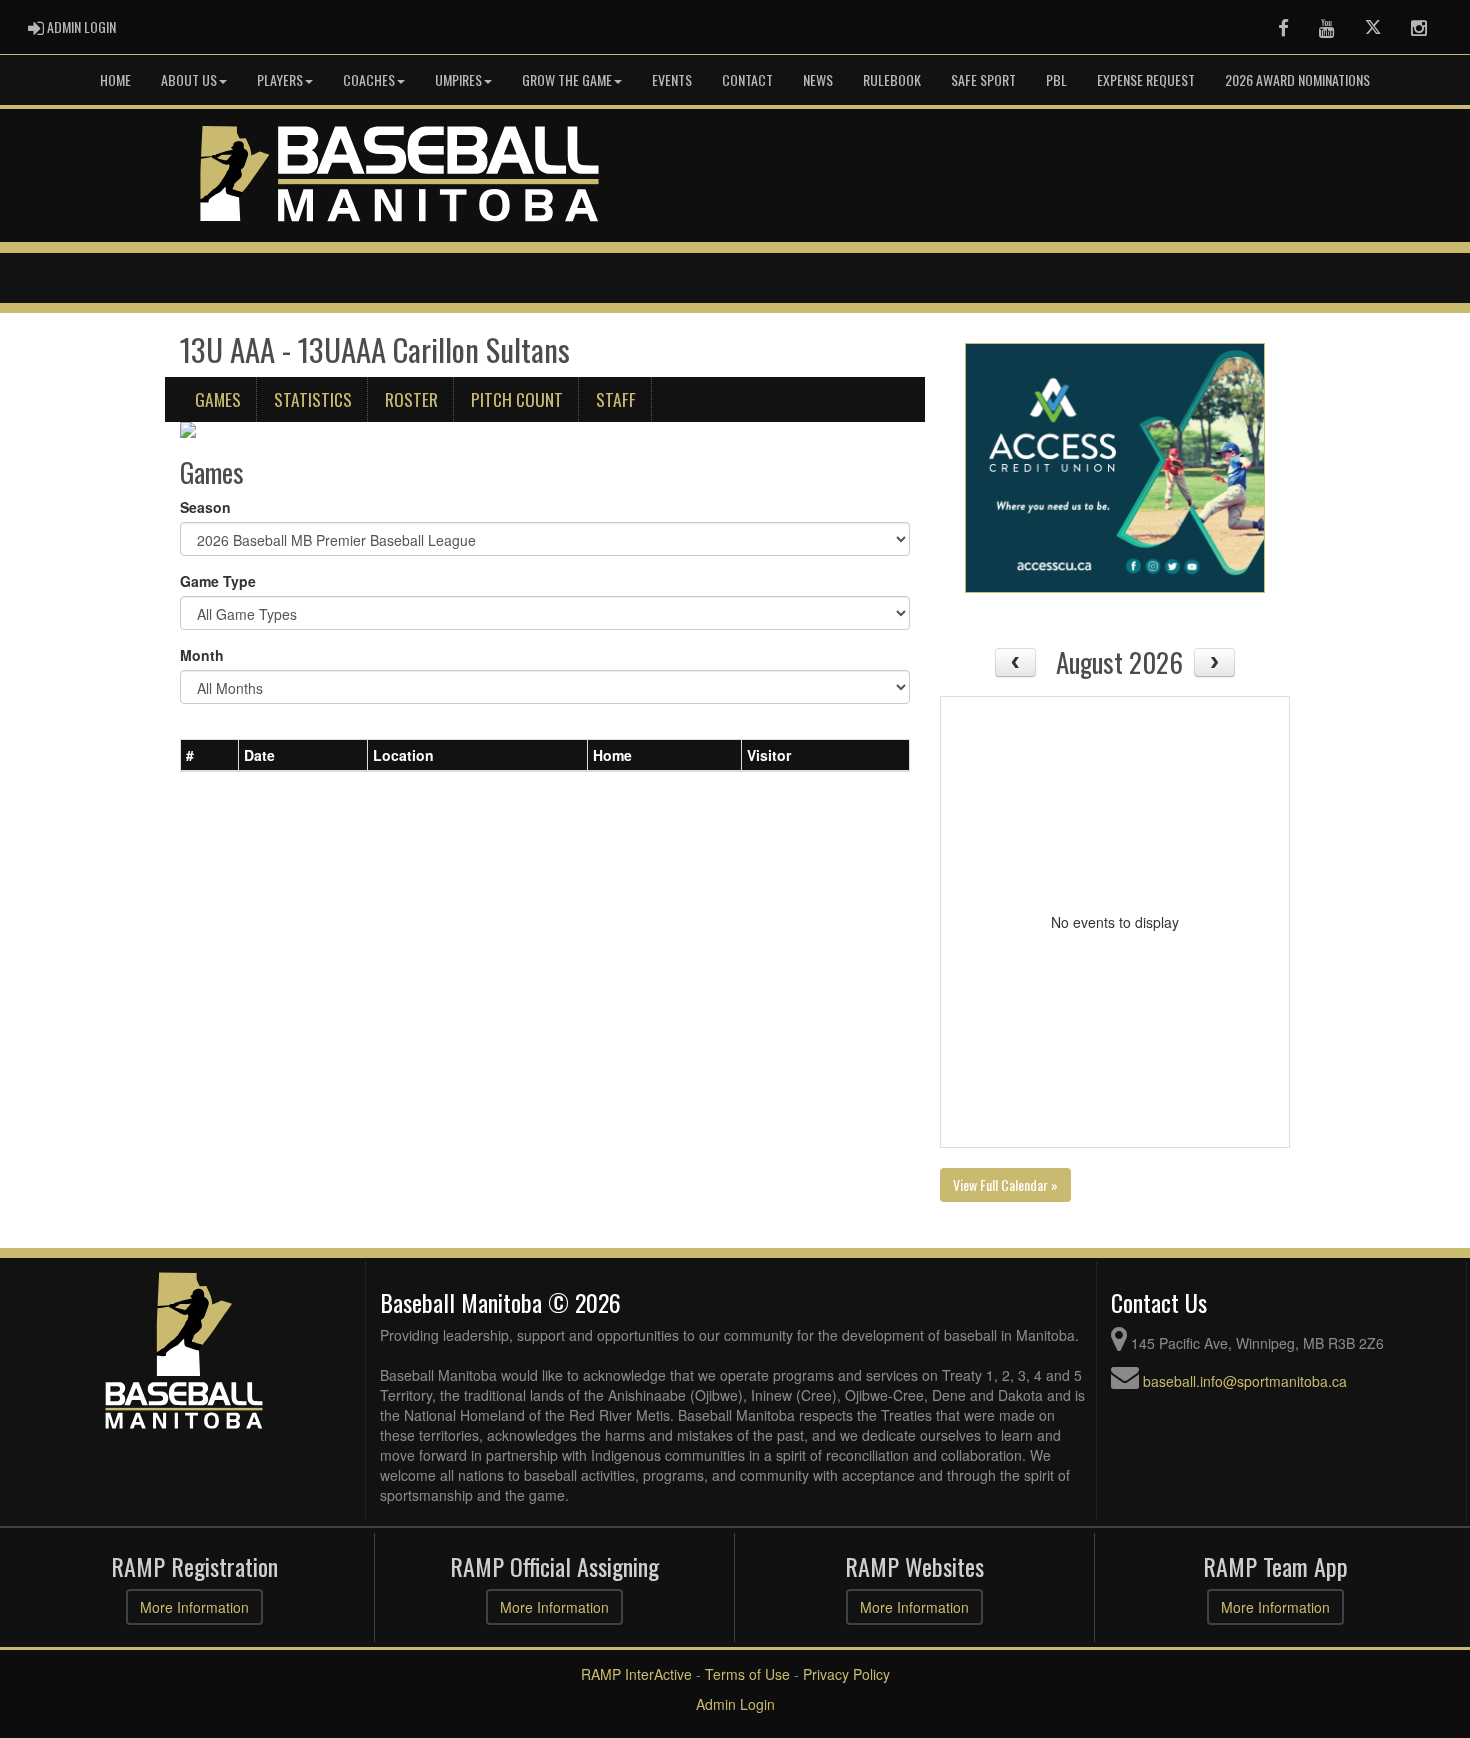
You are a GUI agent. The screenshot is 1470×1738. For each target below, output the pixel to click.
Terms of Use (747, 1674)
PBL (1056, 79)
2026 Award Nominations (1297, 79)
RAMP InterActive (636, 1674)
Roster (411, 399)
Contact (747, 79)
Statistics (313, 399)
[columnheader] (210, 756)
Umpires (458, 79)
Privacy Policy (846, 1674)
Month (202, 655)
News (818, 79)
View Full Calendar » (1005, 1184)
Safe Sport (983, 79)
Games (218, 399)
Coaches (369, 79)
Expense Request (1146, 79)
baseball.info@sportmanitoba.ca (1245, 1381)
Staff (616, 399)
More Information (194, 1607)
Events (672, 79)
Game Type (218, 581)
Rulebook (892, 79)
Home (115, 79)
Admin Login (735, 1704)
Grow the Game (567, 79)
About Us (189, 79)
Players (280, 79)
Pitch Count (517, 399)
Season (205, 507)
